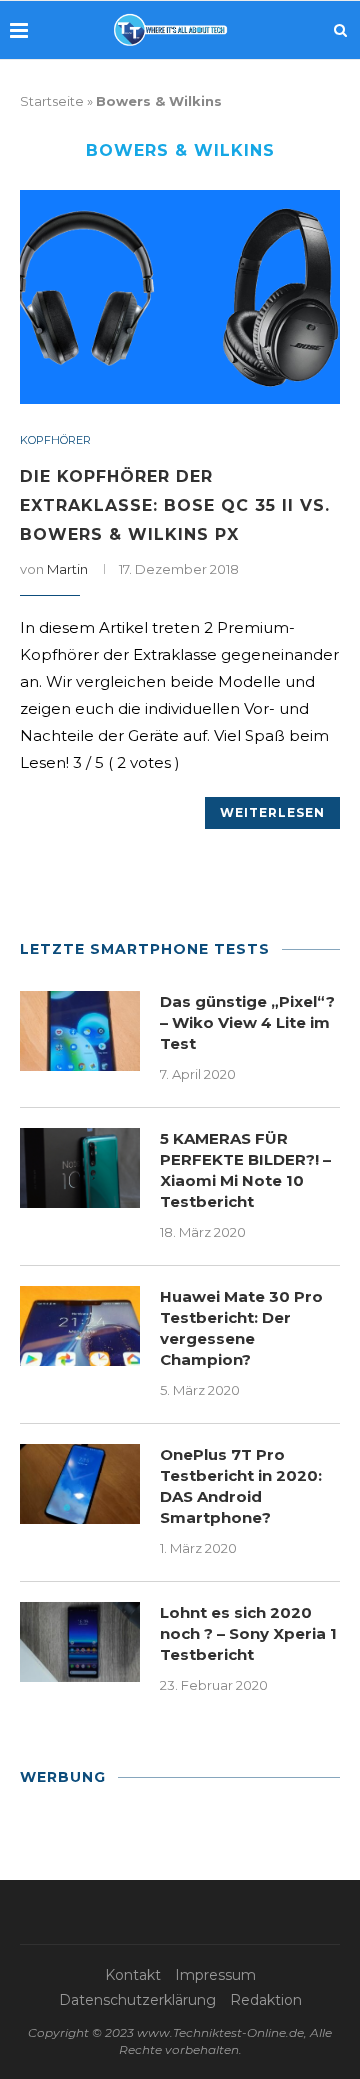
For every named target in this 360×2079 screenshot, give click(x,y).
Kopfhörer (55, 440)
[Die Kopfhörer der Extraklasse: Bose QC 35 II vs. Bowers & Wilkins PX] (180, 296)
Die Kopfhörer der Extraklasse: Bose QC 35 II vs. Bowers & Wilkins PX (175, 505)
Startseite (52, 101)
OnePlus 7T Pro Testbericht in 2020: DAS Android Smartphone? (241, 1486)
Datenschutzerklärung (137, 2000)
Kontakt (133, 1975)
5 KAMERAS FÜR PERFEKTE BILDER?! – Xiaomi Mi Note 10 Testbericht (245, 1170)
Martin (67, 569)
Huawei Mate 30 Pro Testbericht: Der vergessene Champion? (241, 1328)
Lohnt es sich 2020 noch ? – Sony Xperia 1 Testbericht (248, 1633)
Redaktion (266, 2000)
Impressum (215, 1975)
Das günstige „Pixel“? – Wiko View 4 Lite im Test (247, 1022)
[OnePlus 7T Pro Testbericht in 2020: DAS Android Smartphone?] (80, 1484)
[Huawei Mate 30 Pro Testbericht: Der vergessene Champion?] (80, 1326)
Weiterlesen (272, 812)
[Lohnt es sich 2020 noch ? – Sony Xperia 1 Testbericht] (80, 1642)
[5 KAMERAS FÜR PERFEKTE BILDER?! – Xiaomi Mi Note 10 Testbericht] (80, 1168)
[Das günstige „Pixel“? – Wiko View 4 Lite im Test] (80, 1031)
